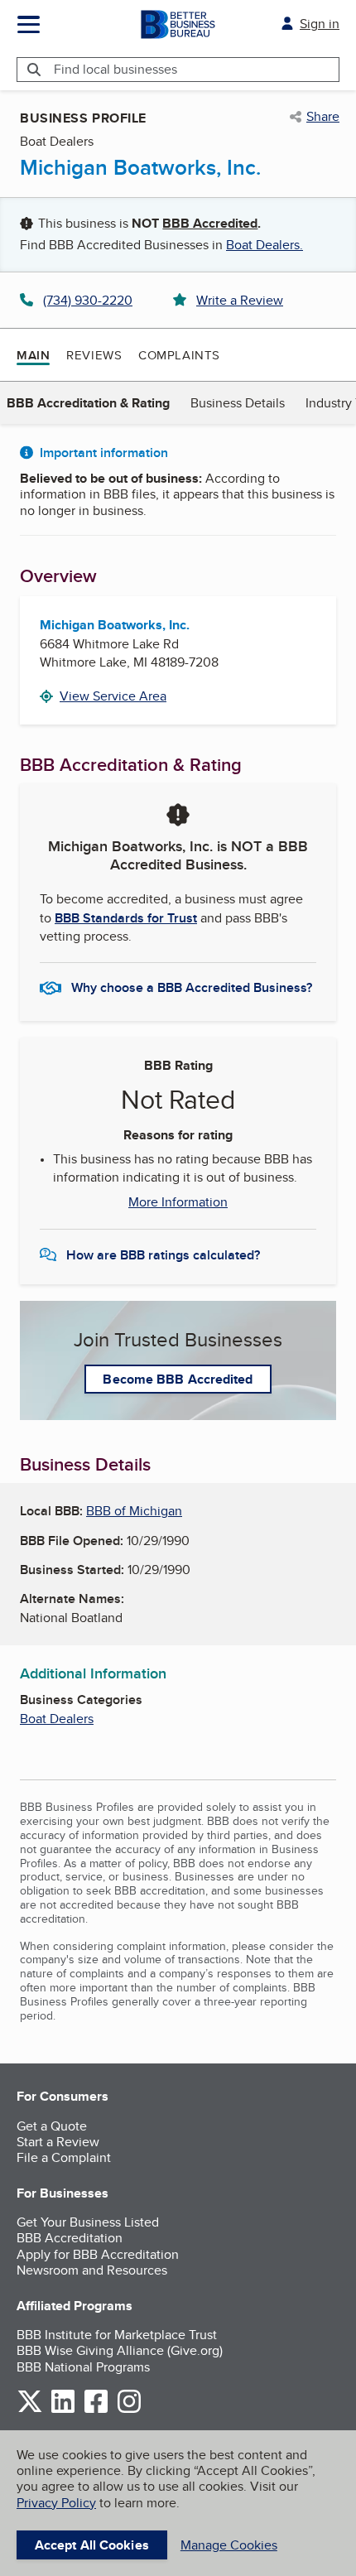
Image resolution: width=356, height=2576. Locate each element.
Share (323, 117)
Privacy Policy (56, 2503)
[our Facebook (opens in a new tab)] (96, 2410)
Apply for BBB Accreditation (98, 2254)
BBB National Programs (83, 2367)
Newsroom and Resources (92, 2270)
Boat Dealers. (265, 245)
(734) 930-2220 (88, 300)
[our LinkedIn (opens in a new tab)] (63, 2410)
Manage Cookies (229, 2545)
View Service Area (113, 696)
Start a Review (58, 2142)
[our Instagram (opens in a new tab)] (129, 2410)
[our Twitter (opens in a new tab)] (30, 2410)
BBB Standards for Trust (126, 918)
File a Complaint (64, 2157)
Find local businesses (115, 69)
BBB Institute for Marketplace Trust (117, 2335)
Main (33, 355)
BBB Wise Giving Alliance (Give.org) (120, 2350)
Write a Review (240, 300)
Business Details (238, 403)
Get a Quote (52, 2126)
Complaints (179, 355)
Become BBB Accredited (178, 1379)
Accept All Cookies (92, 2545)
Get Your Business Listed (88, 2222)
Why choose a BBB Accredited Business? (192, 987)
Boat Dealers (57, 1719)
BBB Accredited (210, 223)
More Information (178, 1202)
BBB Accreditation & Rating (88, 403)
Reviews (94, 355)
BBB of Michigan (134, 1511)
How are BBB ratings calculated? (163, 1255)
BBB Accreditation (70, 2238)
